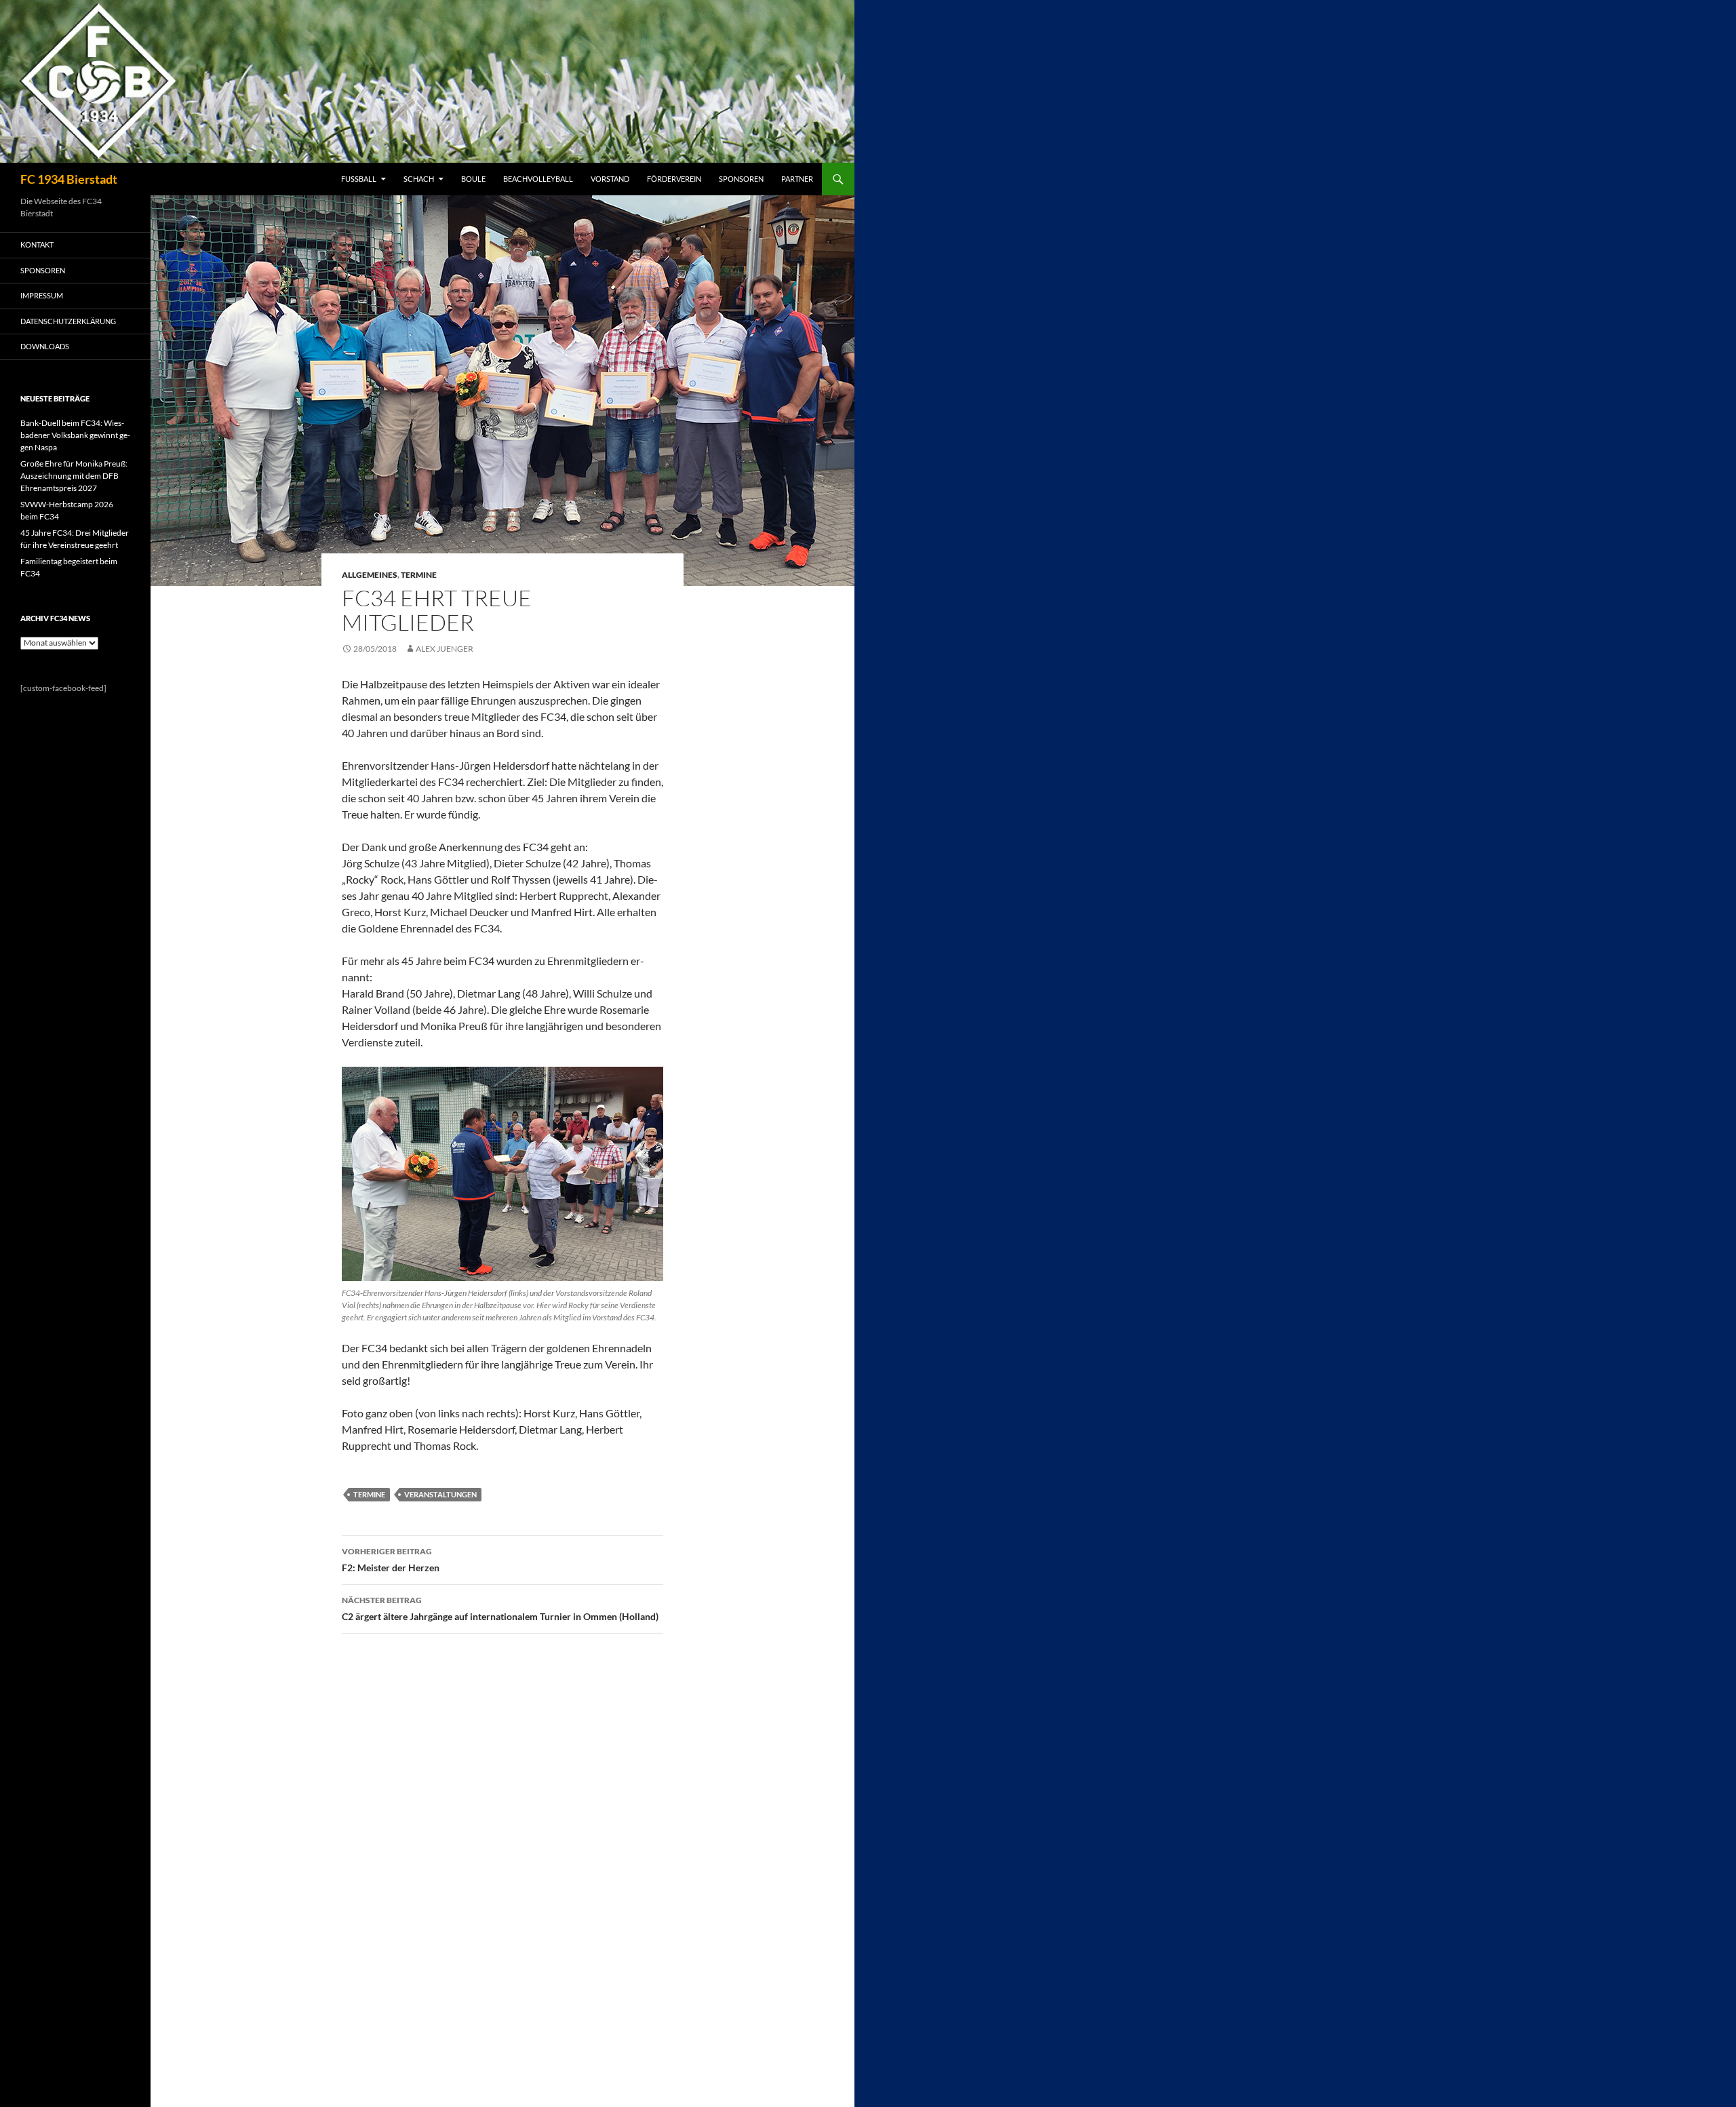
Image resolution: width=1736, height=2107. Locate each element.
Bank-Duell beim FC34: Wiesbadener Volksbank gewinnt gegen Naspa (75, 435)
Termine (419, 575)
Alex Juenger (445, 649)
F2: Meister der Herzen (391, 1560)
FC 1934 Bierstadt (69, 179)
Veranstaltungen (440, 1494)
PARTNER (797, 179)
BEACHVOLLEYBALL (538, 179)
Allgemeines (370, 575)
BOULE (473, 179)
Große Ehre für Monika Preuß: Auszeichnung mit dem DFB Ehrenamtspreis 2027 (74, 476)
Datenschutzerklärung (68, 321)
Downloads (45, 346)
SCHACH (419, 179)
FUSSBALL (359, 179)
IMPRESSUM (42, 295)
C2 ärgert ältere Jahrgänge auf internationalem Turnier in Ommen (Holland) (500, 1609)
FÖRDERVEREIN (674, 179)
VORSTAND (610, 179)
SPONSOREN (741, 179)
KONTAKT (37, 244)
